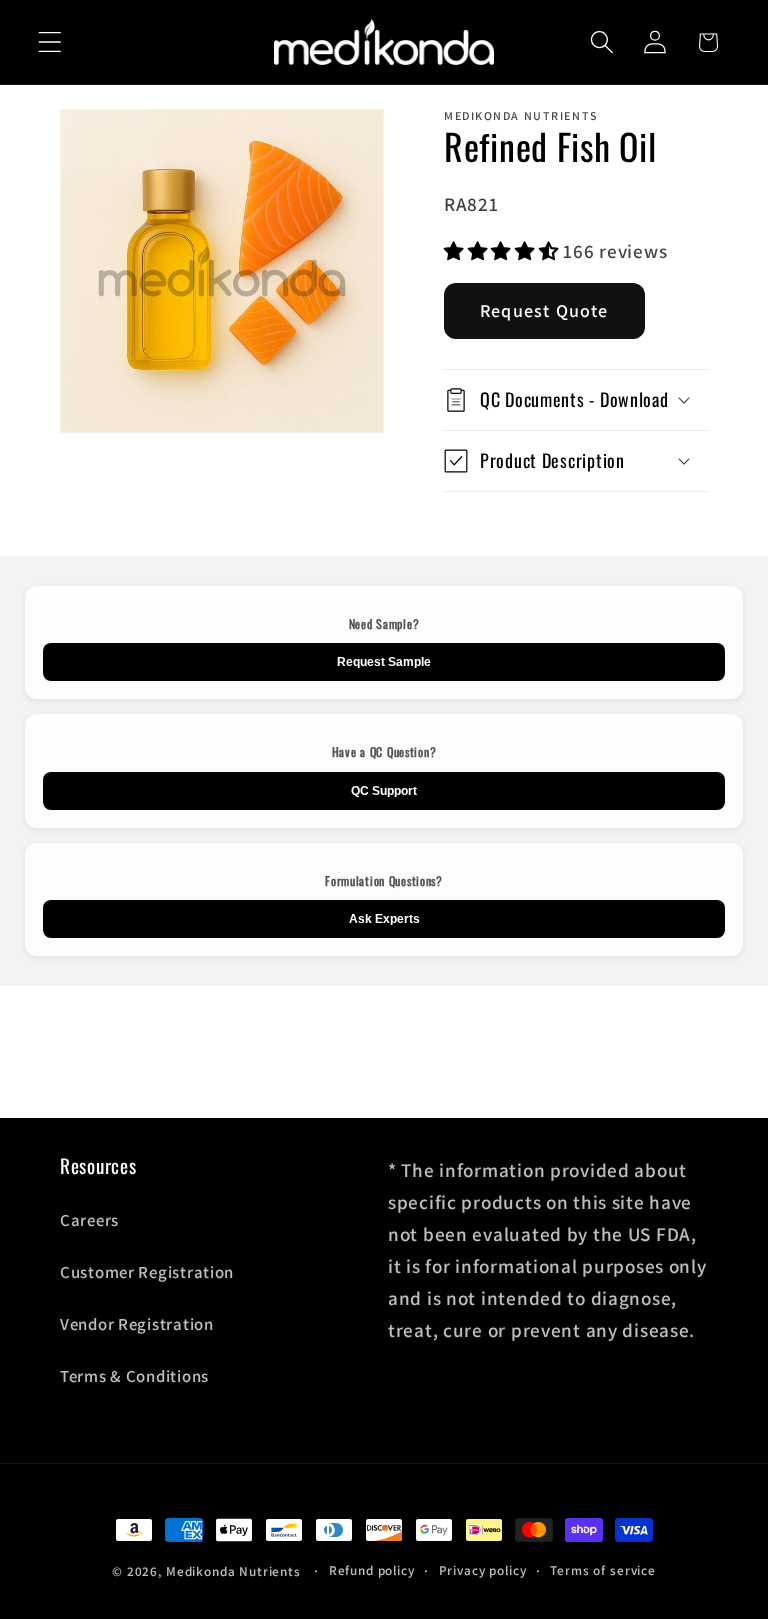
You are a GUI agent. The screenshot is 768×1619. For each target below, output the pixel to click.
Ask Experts (384, 919)
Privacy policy (483, 1570)
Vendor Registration (137, 1324)
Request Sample (384, 662)
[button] (50, 42)
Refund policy (372, 1570)
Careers (89, 1220)
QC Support (384, 791)
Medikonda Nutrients (233, 1571)
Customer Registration (147, 1272)
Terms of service (602, 1570)
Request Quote (544, 310)
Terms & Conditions (134, 1376)
